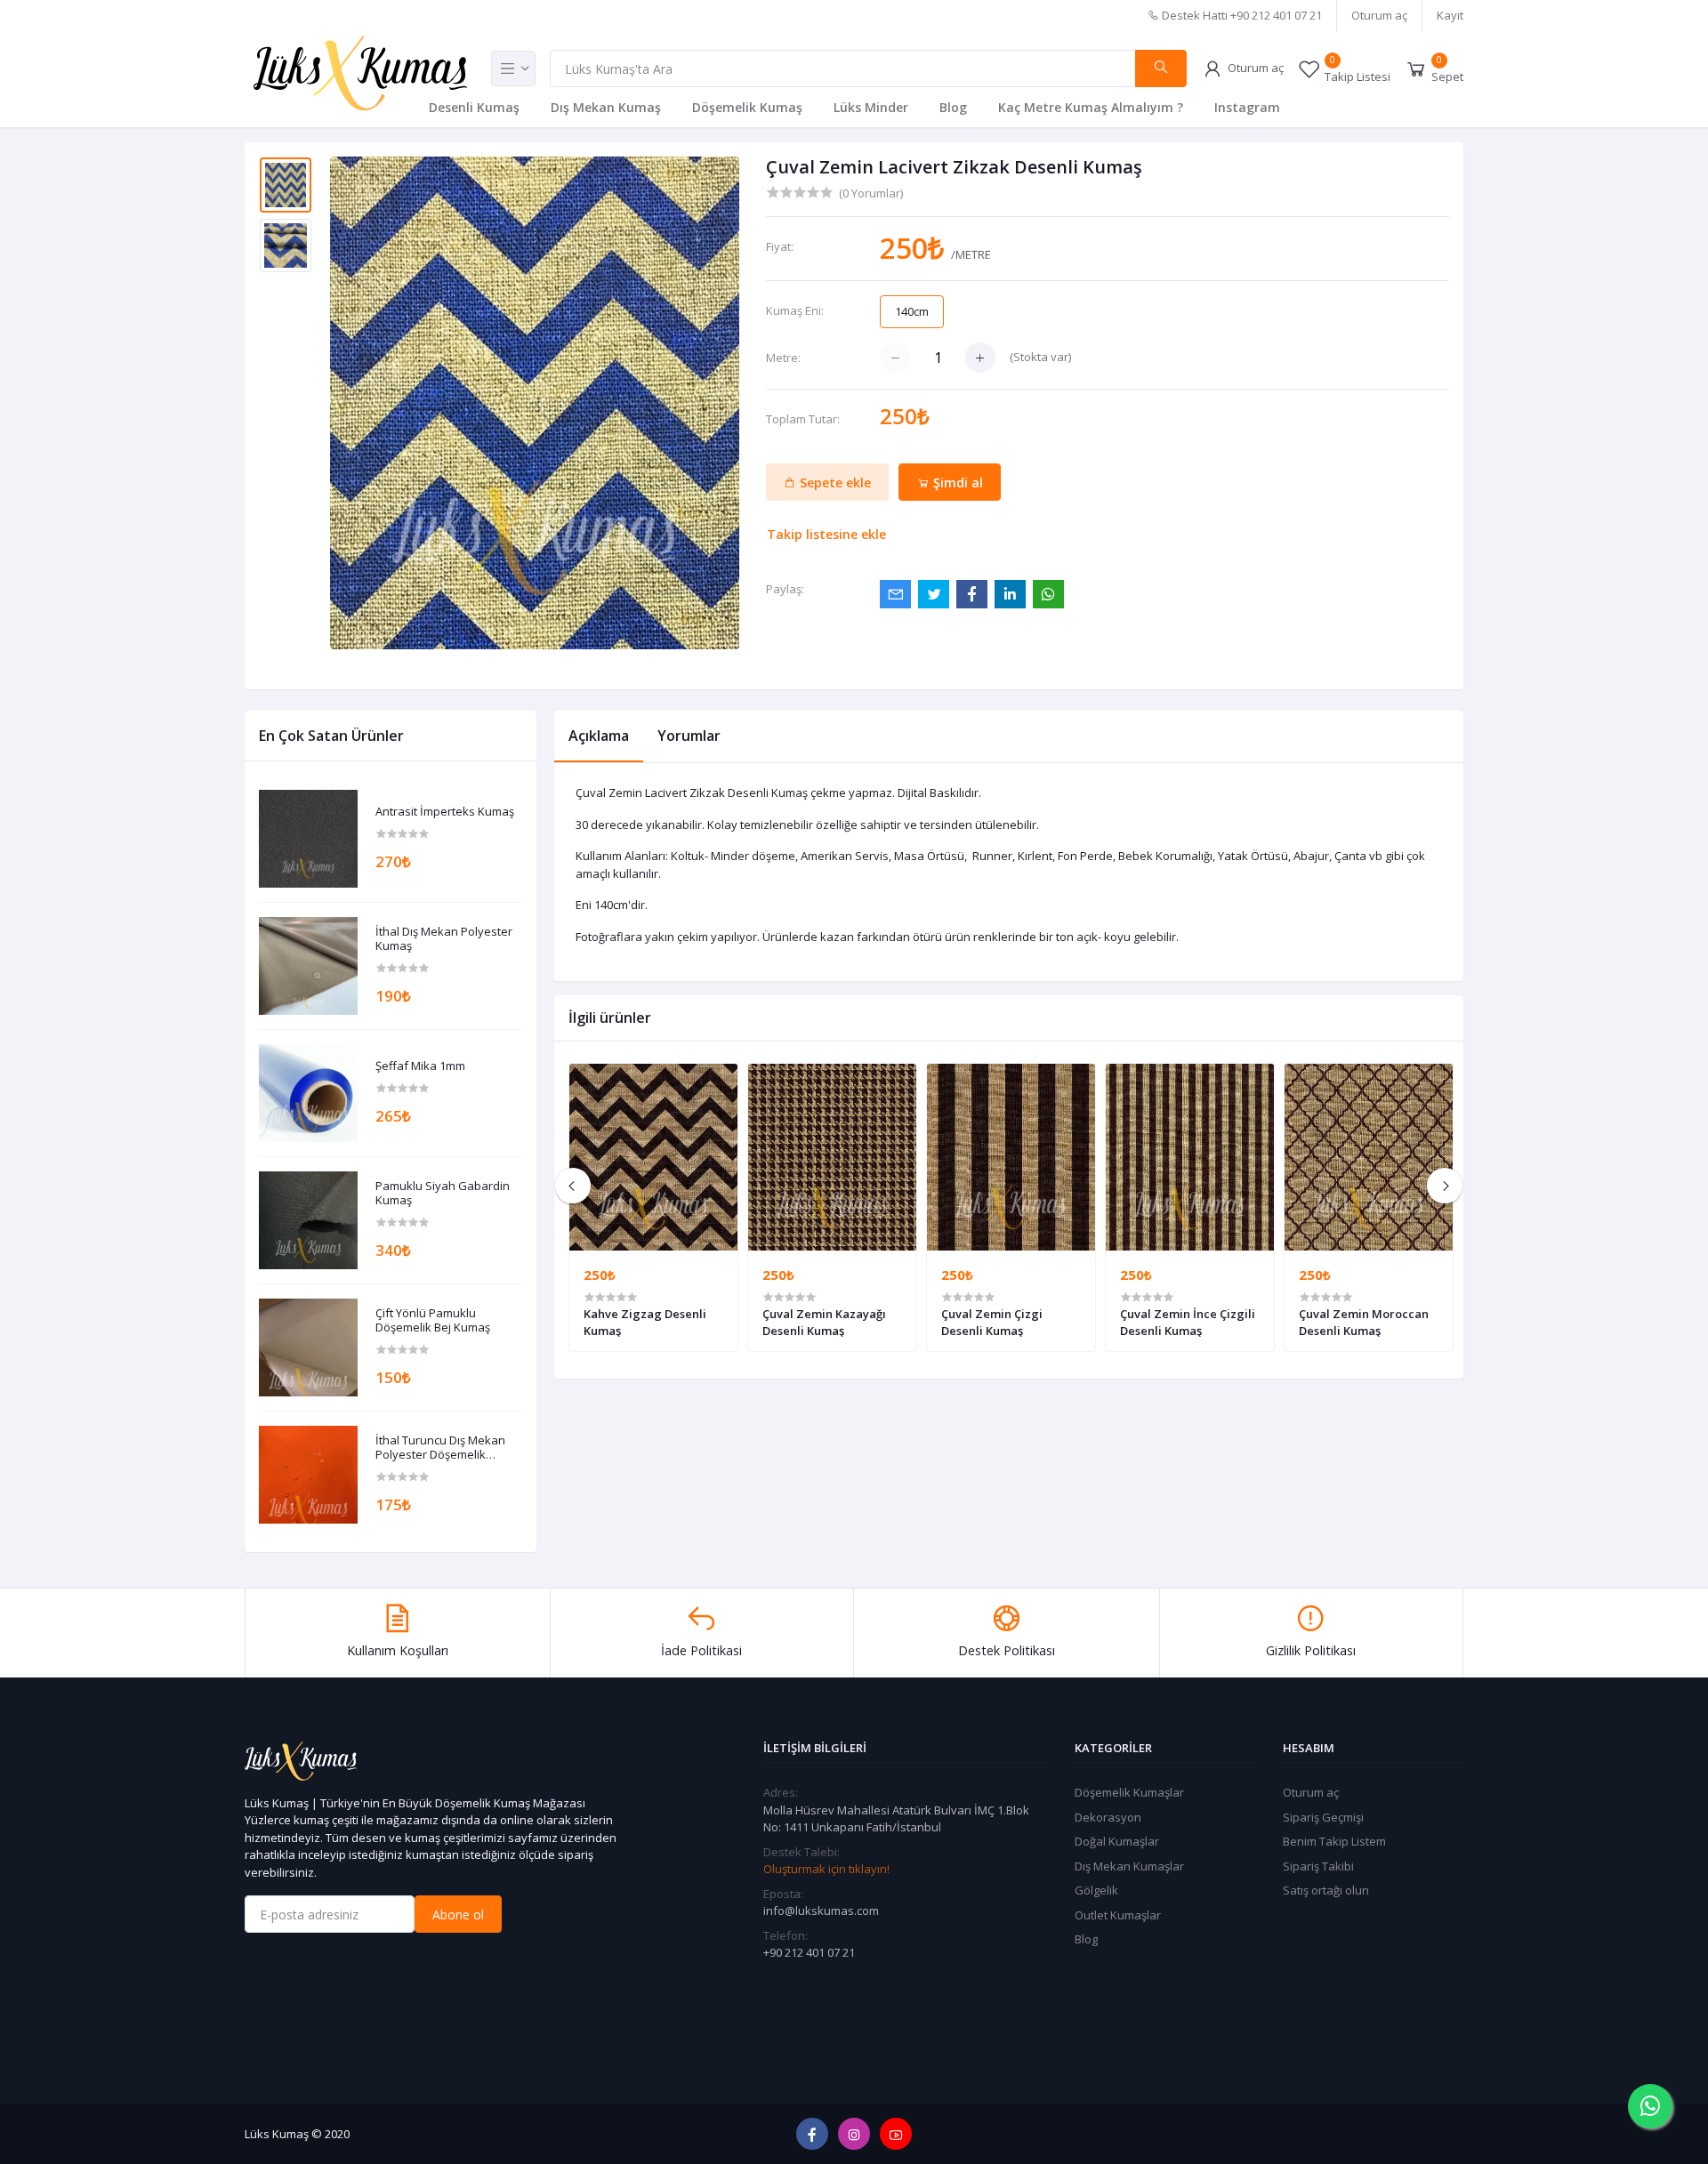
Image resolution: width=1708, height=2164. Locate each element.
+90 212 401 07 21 (809, 1952)
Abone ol (458, 1915)
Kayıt (1450, 15)
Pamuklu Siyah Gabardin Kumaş (443, 1193)
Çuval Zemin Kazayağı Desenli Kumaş (824, 1322)
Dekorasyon (1108, 1817)
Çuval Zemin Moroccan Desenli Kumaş (1364, 1322)
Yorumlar (689, 736)
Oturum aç (1379, 15)
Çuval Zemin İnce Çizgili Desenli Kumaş (1188, 1322)
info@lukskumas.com (821, 1911)
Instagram (1247, 107)
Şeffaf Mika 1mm (420, 1066)
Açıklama (599, 736)
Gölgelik (1096, 1890)
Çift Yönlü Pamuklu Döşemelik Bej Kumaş (433, 1320)
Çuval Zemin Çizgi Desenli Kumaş (992, 1322)
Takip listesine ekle (826, 534)
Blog (953, 107)
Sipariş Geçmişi (1323, 1817)
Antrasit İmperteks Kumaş (445, 812)
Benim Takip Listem (1334, 1841)
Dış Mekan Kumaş (606, 107)
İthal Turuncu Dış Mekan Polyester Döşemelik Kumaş (440, 1448)
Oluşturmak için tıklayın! (826, 1869)
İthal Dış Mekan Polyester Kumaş (444, 939)
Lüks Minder (871, 107)
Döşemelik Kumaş (747, 107)
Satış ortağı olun (1326, 1890)
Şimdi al (956, 483)
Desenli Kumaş (474, 107)
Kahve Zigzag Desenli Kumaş (645, 1322)
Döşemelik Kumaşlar (1129, 1792)
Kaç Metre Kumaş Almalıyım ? (1091, 107)
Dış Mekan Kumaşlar (1129, 1866)
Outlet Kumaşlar (1118, 1915)
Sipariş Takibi (1318, 1866)
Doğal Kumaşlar (1117, 1841)
